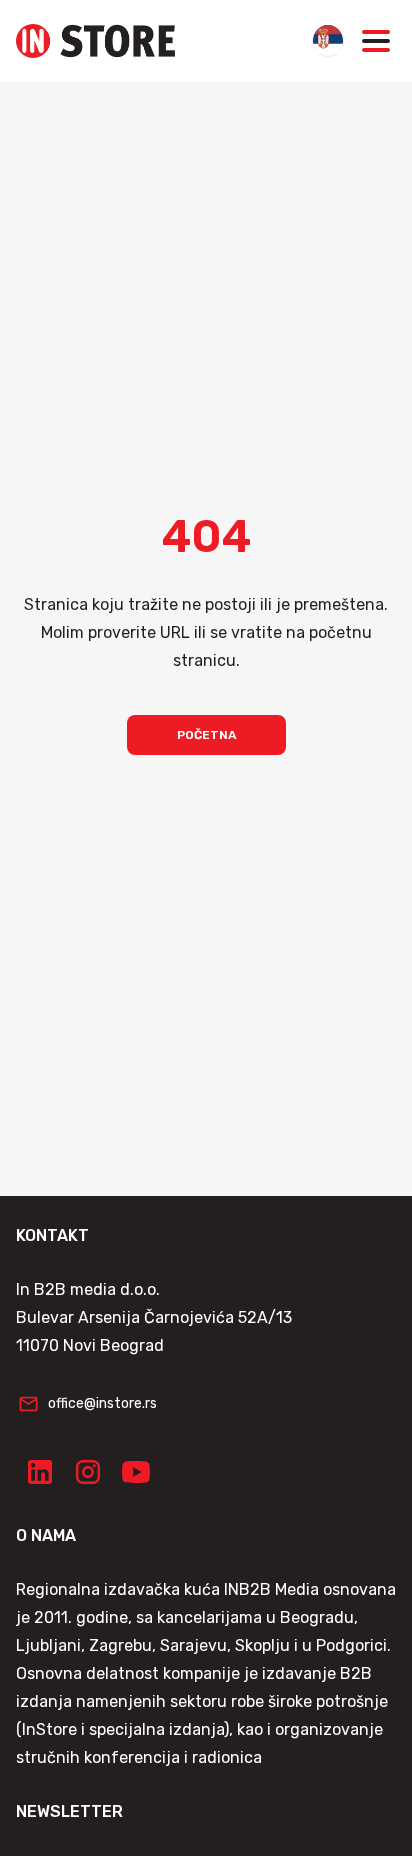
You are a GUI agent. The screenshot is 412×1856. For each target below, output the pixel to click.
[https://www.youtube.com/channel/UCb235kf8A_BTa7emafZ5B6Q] (136, 1472)
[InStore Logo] (95, 41)
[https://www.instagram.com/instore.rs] (88, 1472)
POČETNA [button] (206, 735)
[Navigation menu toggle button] (376, 41)
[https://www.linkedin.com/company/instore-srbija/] (40, 1472)
